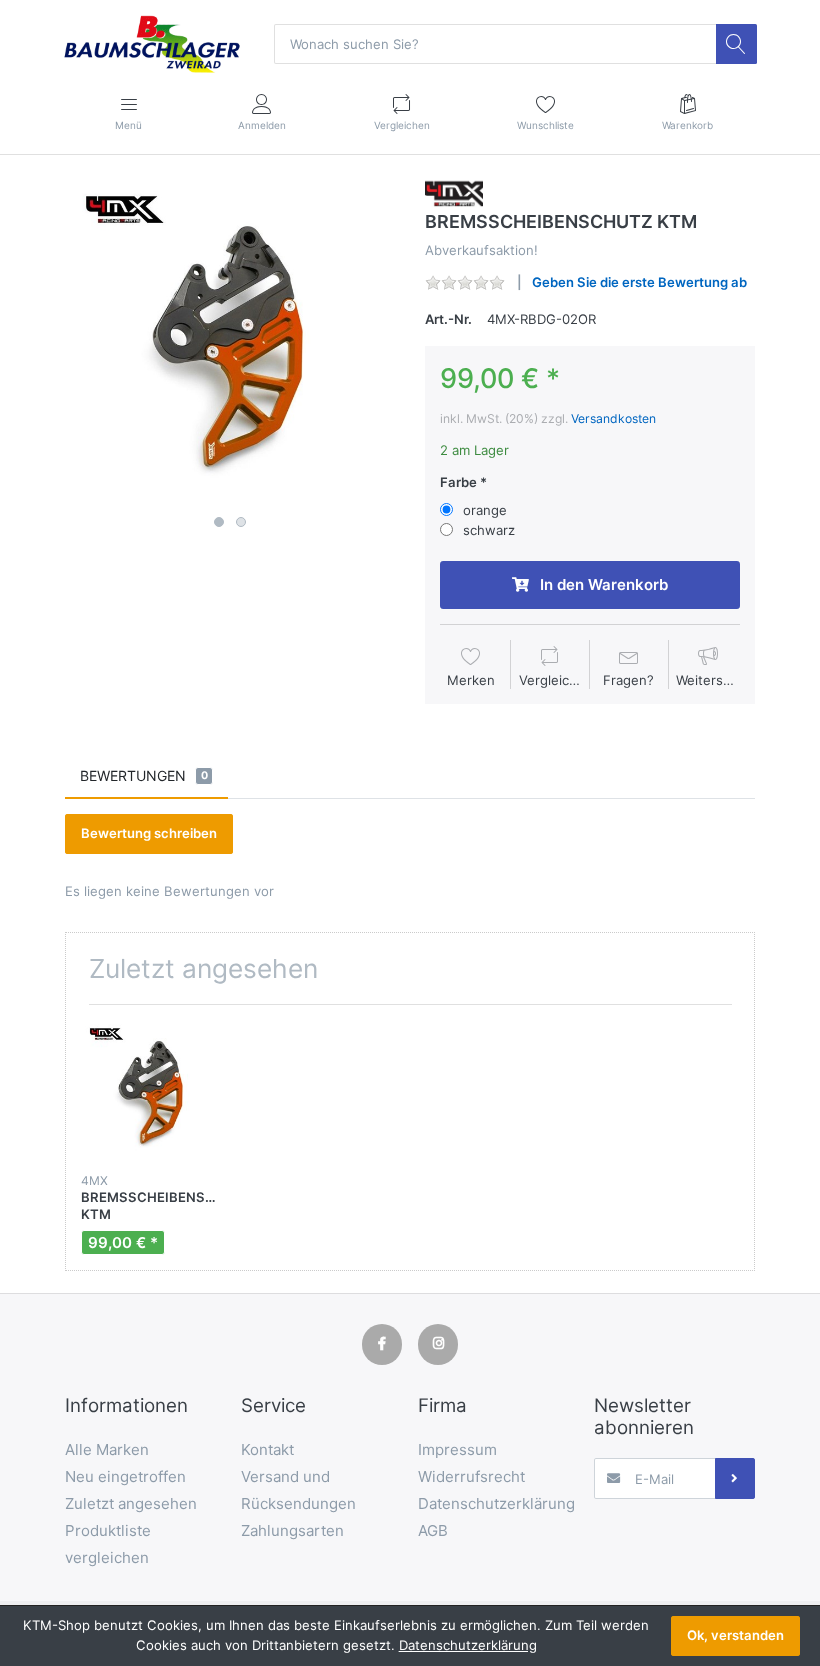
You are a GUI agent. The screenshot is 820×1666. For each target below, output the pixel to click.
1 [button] (219, 522)
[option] (230, 342)
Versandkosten (613, 418)
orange (485, 510)
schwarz (489, 530)
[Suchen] (736, 44)
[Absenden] (735, 1478)
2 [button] (241, 522)
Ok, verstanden (735, 1635)
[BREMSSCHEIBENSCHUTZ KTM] (230, 342)
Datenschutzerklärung (468, 1645)
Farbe (458, 482)
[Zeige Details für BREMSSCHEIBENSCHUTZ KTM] (151, 1090)
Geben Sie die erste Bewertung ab (639, 282)
